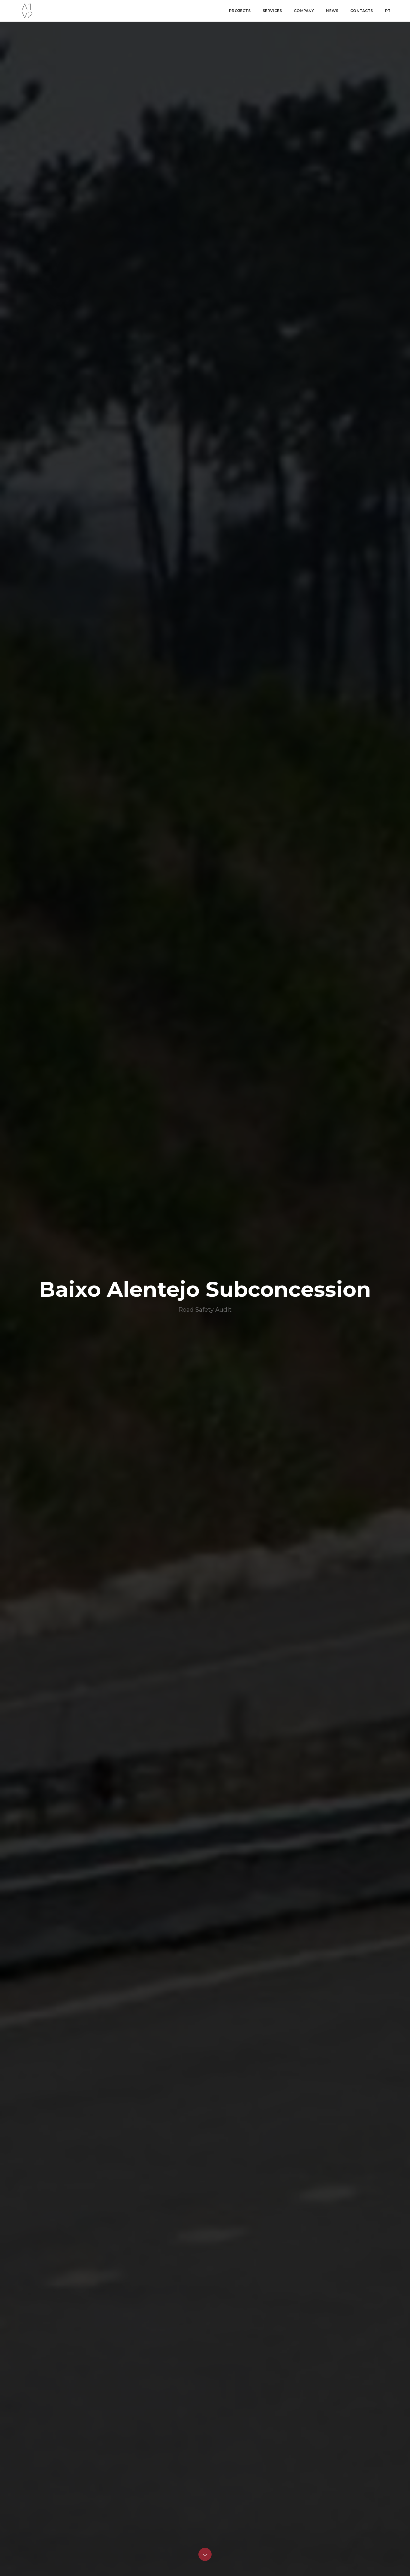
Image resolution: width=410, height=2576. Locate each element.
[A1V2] (27, 11)
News (332, 11)
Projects (240, 11)
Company (304, 11)
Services (272, 11)
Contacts (362, 11)
